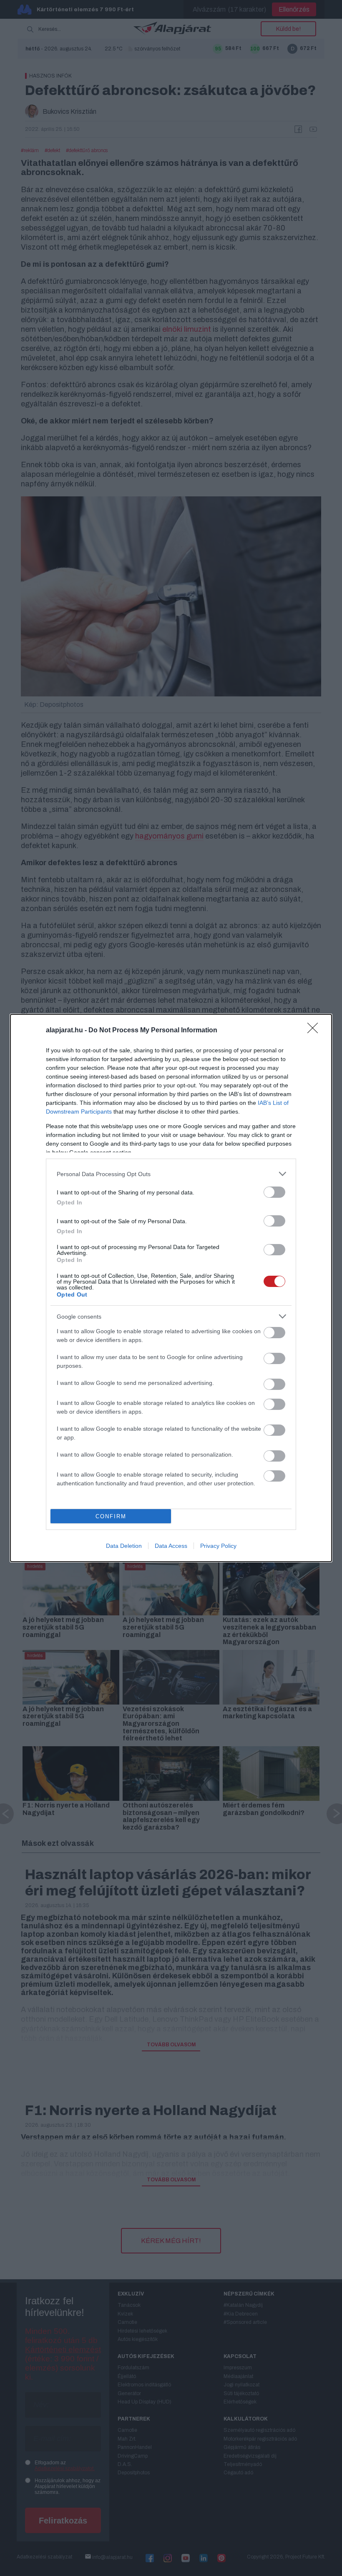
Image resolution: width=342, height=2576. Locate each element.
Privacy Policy (218, 1546)
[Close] (315, 1031)
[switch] (274, 1192)
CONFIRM (111, 1516)
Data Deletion (124, 1546)
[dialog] (171, 1288)
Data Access (171, 1546)
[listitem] (171, 1174)
